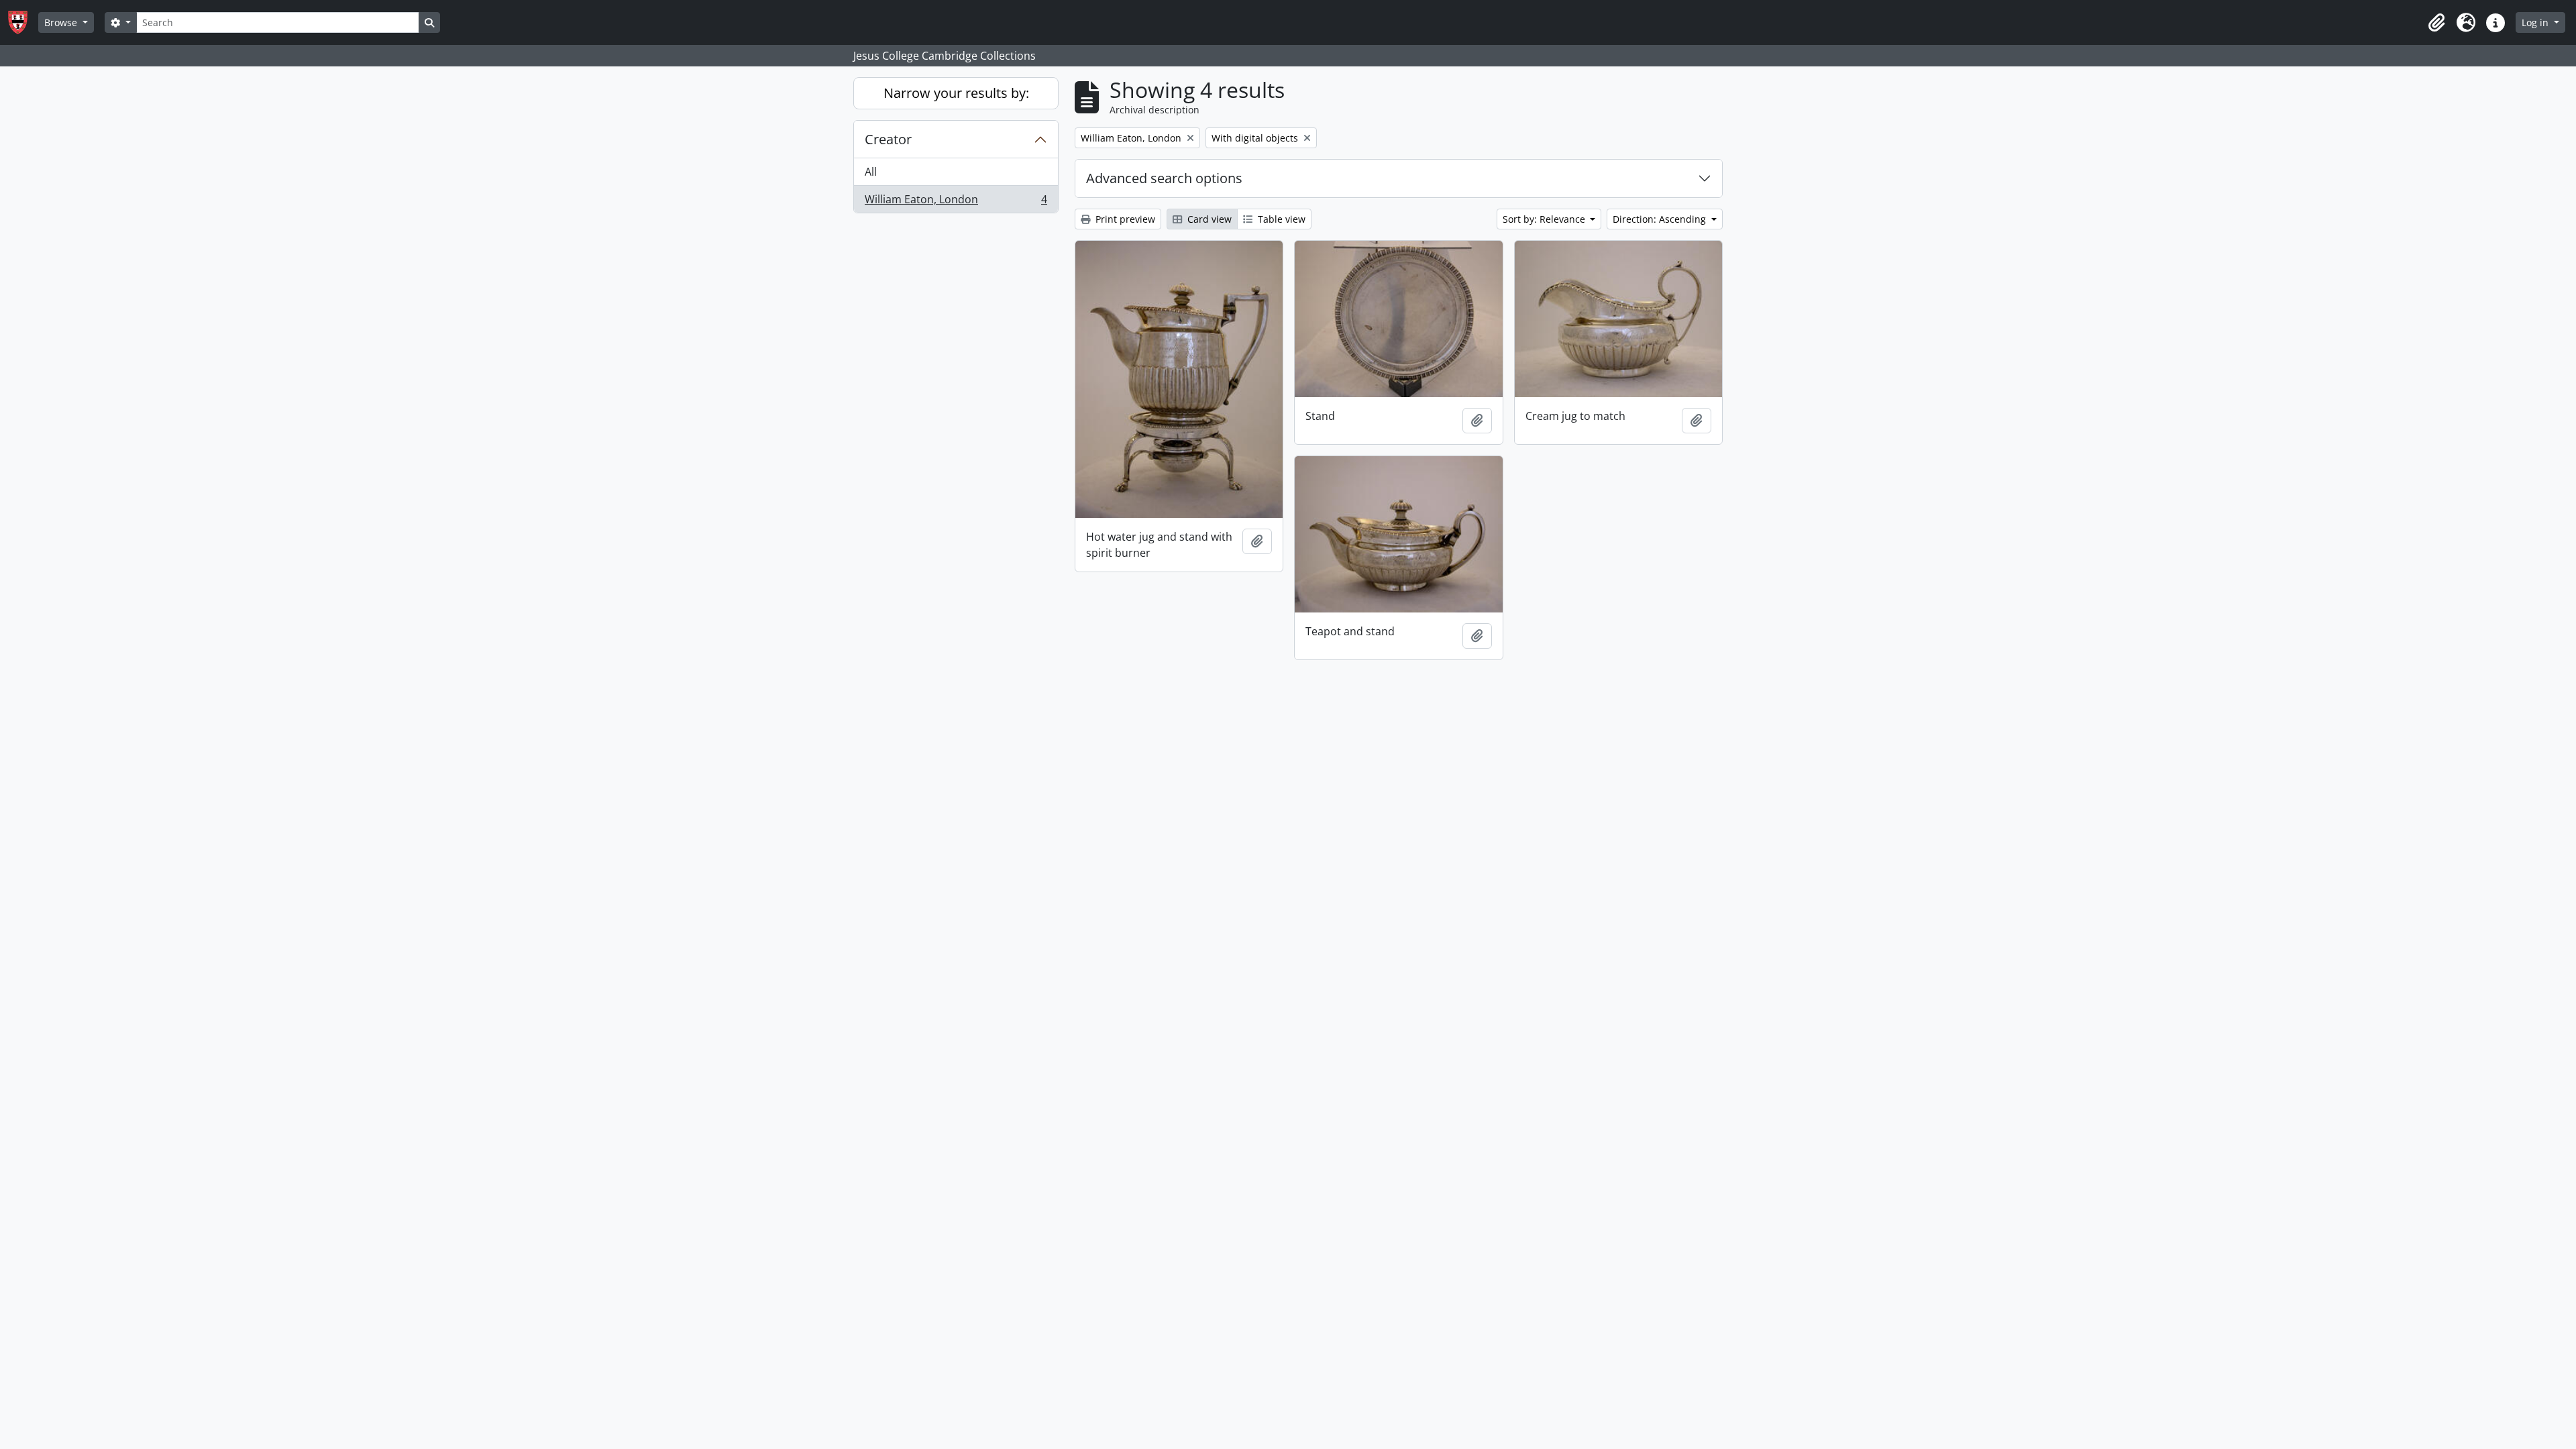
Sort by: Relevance (1545, 219)
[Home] (23, 22)
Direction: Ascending (1661, 219)
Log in (2536, 22)
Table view (1280, 219)
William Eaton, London (956, 202)
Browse (62, 22)
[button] (2436, 23)
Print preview (1124, 219)
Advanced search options (1164, 178)
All (871, 172)
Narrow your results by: (956, 93)
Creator (888, 139)
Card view (1208, 219)
